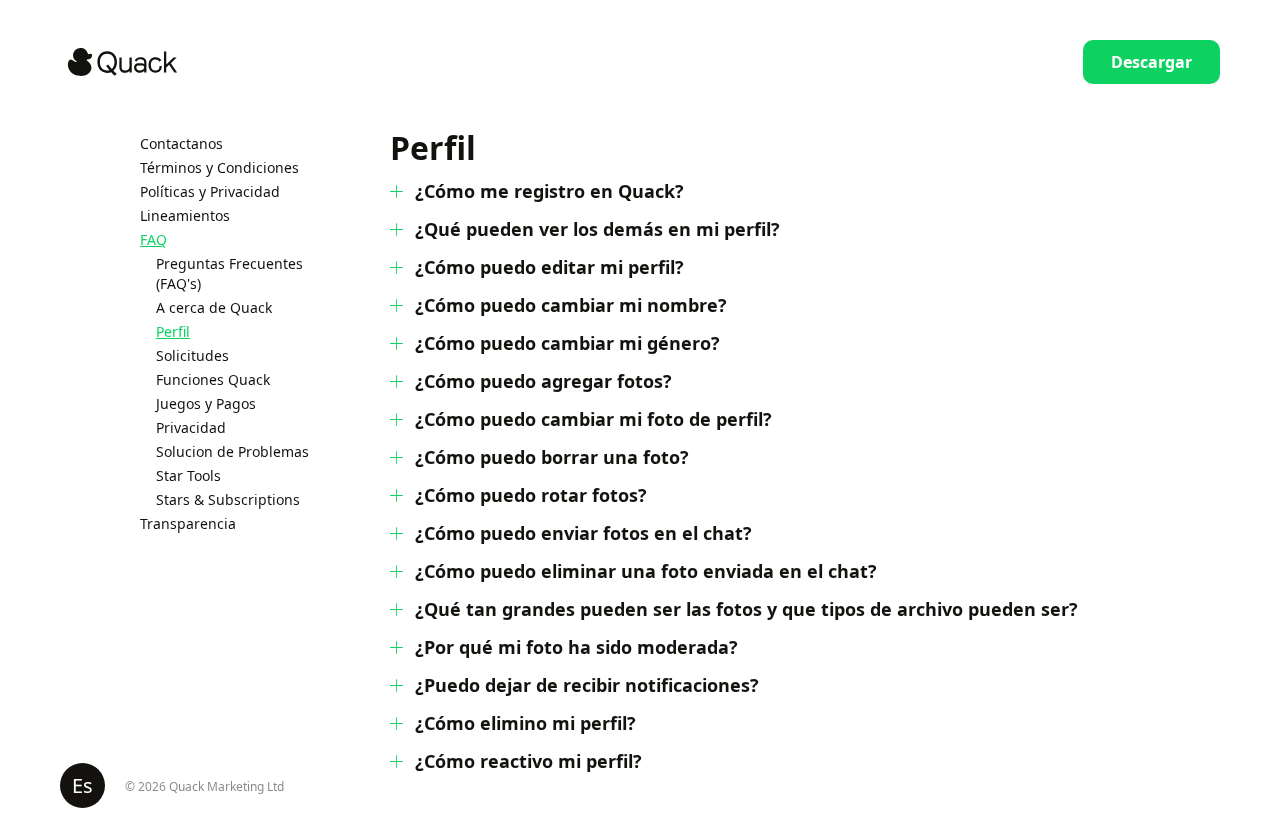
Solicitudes (192, 355)
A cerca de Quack (214, 307)
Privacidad (191, 427)
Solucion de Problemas (232, 451)
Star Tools (188, 475)
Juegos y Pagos (206, 403)
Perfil (173, 331)
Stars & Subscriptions (228, 499)
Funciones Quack (213, 379)
